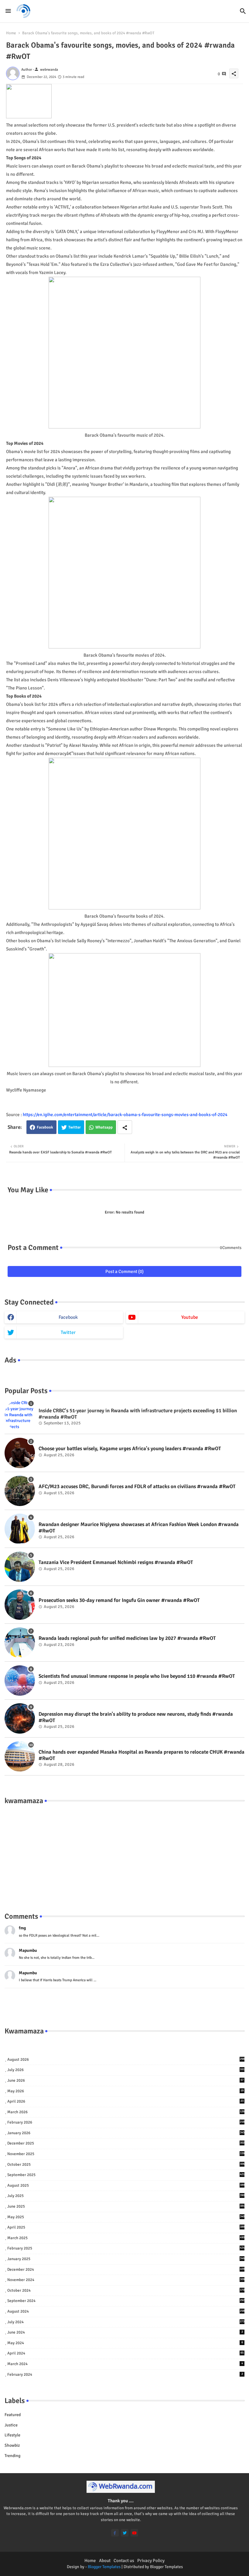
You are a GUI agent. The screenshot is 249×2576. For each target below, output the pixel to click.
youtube (190, 1317)
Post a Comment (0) (124, 1271)
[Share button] (125, 1127)
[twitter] (125, 2533)
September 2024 (126, 2301)
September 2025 (126, 2175)
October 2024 (126, 2290)
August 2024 (126, 2311)
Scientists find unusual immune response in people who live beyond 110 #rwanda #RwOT (137, 1676)
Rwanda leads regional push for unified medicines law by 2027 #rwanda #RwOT (127, 1638)
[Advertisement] (124, 1852)
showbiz (12, 2445)
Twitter (75, 1127)
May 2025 (126, 2217)
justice (11, 2425)
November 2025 (126, 2154)
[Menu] (8, 11)
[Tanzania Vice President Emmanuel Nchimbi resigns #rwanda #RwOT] (20, 1567)
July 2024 (126, 2322)
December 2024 (126, 2270)
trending (12, 2456)
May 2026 (125, 2091)
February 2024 (125, 2375)
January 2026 (126, 2133)
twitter (68, 1332)
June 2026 (125, 2080)
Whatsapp (104, 1127)
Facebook (45, 1127)
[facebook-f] (115, 2533)
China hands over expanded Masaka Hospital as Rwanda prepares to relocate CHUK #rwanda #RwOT (142, 1755)
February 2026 (126, 2122)
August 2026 (126, 2060)
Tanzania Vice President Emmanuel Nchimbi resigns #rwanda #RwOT (116, 1562)
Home (11, 33)
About (105, 2561)
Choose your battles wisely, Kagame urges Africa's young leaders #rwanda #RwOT (130, 1449)
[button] (243, 11)
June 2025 (126, 2206)
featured (13, 2415)
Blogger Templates (104, 2567)
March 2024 (125, 2364)
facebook (68, 1317)
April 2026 (125, 2101)
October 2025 (126, 2165)
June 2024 (125, 2332)
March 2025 (126, 2238)
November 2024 (126, 2280)
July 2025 (126, 2196)
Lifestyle (12, 2435)
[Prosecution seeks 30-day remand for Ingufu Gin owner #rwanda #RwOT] (20, 1605)
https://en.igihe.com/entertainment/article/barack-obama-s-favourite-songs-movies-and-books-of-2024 (125, 1115)
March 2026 (126, 2112)
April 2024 (125, 2353)
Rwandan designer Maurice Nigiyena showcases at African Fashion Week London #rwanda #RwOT (139, 1528)
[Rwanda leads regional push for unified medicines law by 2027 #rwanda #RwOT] (20, 1643)
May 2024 (125, 2343)
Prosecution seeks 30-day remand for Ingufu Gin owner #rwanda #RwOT (119, 1600)
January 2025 (126, 2259)
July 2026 (126, 2070)
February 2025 (126, 2248)
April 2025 (126, 2227)
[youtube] (134, 2533)
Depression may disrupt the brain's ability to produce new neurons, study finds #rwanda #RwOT (136, 1717)
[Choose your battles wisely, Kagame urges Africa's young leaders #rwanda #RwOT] (20, 1453)
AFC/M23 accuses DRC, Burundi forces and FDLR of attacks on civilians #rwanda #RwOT (137, 1487)
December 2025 (126, 2143)
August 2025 (126, 2185)
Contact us (124, 2561)
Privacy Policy (151, 2561)
